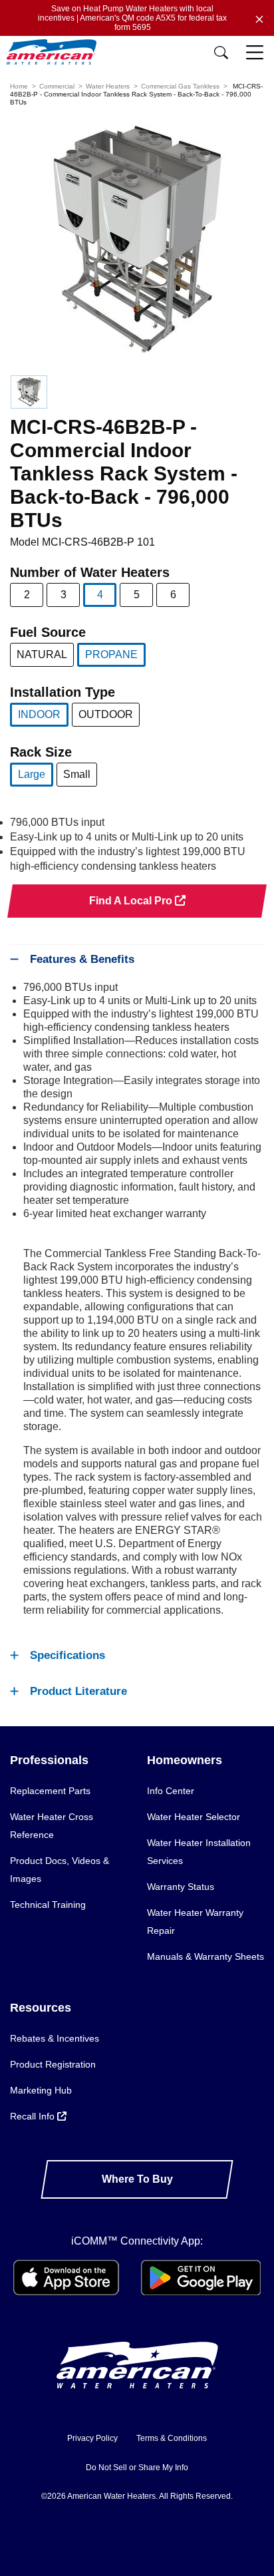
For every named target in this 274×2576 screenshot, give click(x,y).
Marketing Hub (41, 2090)
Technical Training (48, 1905)
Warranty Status (181, 1887)
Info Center (171, 1791)
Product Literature (78, 1691)
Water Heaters (108, 86)
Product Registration (53, 2064)
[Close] (259, 18)
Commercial (57, 86)
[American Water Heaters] (55, 52)
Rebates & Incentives (55, 2038)
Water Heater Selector (194, 1817)
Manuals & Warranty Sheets (205, 1956)
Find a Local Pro (132, 901)
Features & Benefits (82, 959)
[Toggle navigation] (256, 53)
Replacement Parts (50, 1791)
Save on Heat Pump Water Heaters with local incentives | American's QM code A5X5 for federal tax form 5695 (132, 18)
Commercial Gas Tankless (180, 86)
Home (19, 86)
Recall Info (34, 2116)
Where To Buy (137, 2179)
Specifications (68, 1655)
